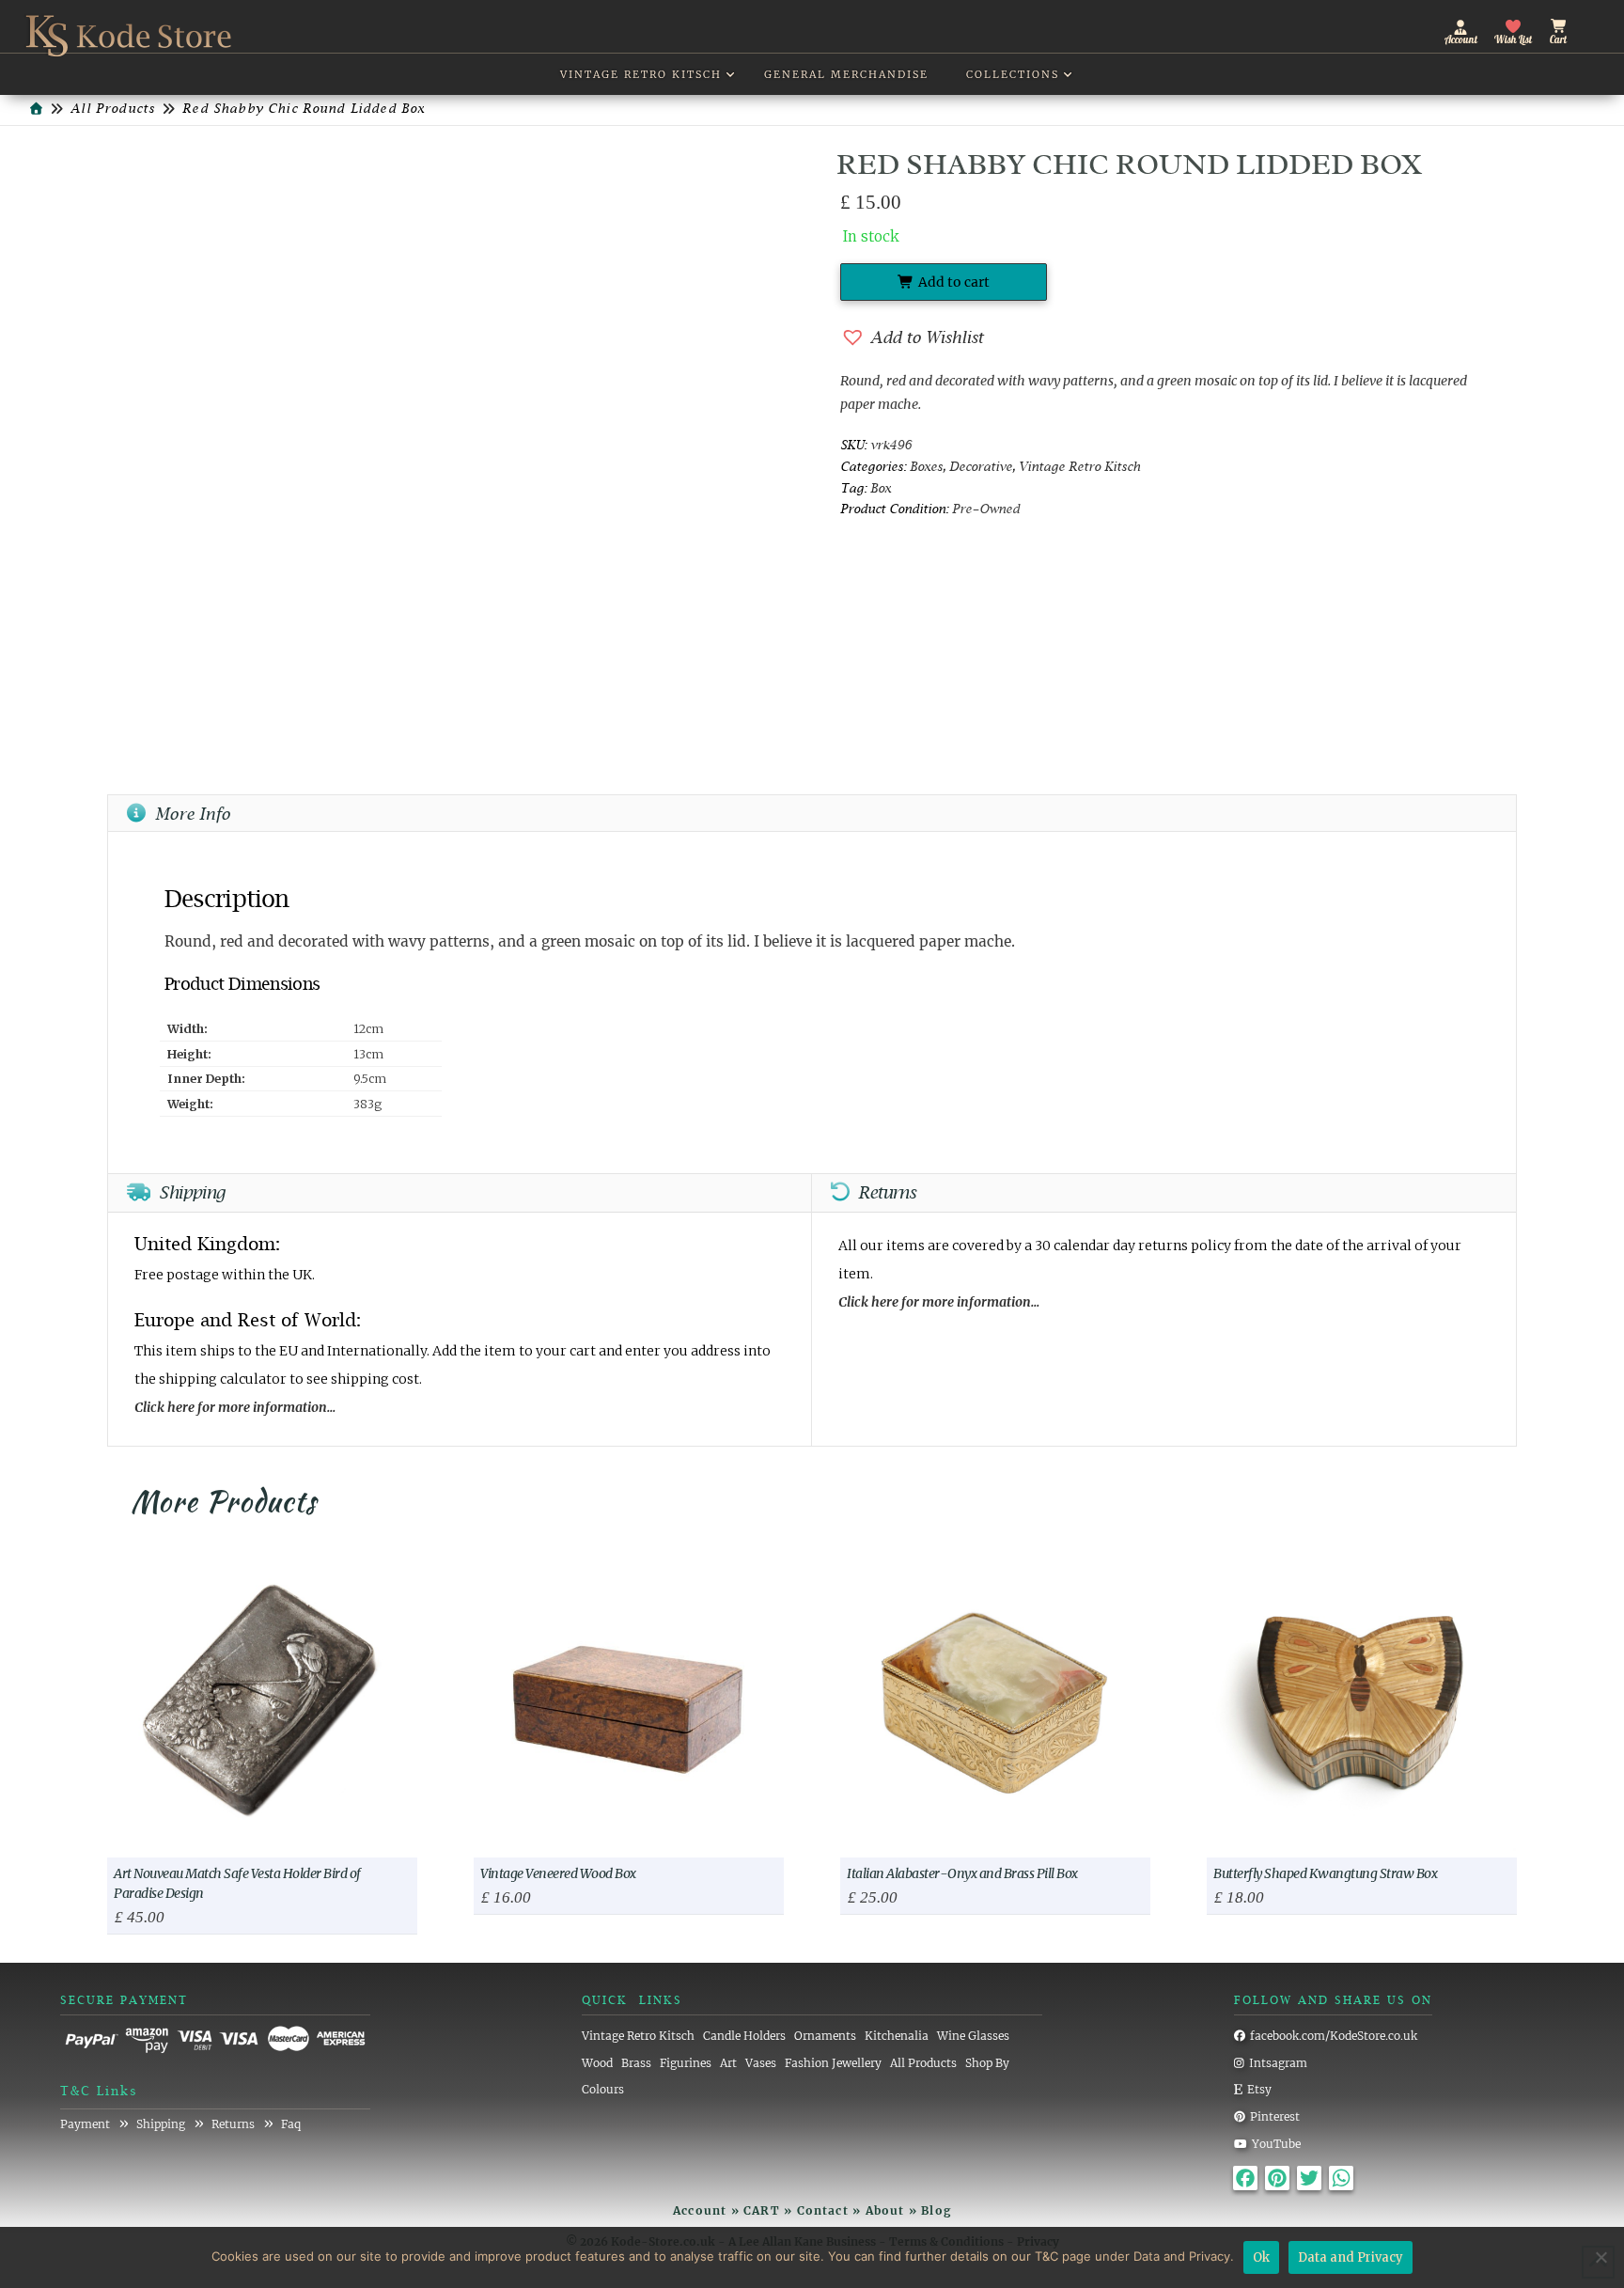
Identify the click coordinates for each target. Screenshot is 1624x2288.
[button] (1575, 27)
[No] (1601, 2257)
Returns (233, 2124)
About (885, 2210)
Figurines (686, 2063)
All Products (923, 2063)
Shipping (161, 2124)
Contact (823, 2210)
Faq (291, 2124)
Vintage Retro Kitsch (1079, 467)
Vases (761, 2063)
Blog (936, 2210)
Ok (1261, 2257)
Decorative (981, 467)
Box (881, 489)
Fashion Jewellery (833, 2063)
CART (762, 2210)
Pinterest (1275, 2116)
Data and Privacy (1351, 2257)
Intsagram (1278, 2063)
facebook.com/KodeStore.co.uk (1334, 2036)
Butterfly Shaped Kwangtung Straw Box (1325, 1873)
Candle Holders (744, 2036)
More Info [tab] (193, 815)
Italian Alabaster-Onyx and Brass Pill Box (962, 1873)
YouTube (1276, 2144)
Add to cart (954, 282)
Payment (85, 2124)
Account (700, 2210)
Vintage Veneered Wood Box (558, 1873)
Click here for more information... (235, 1407)
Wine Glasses (973, 2036)
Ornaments (825, 2036)
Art (728, 2063)
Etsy (1259, 2089)
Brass (636, 2063)
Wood (597, 2063)
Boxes (926, 467)
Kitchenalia (897, 2036)
